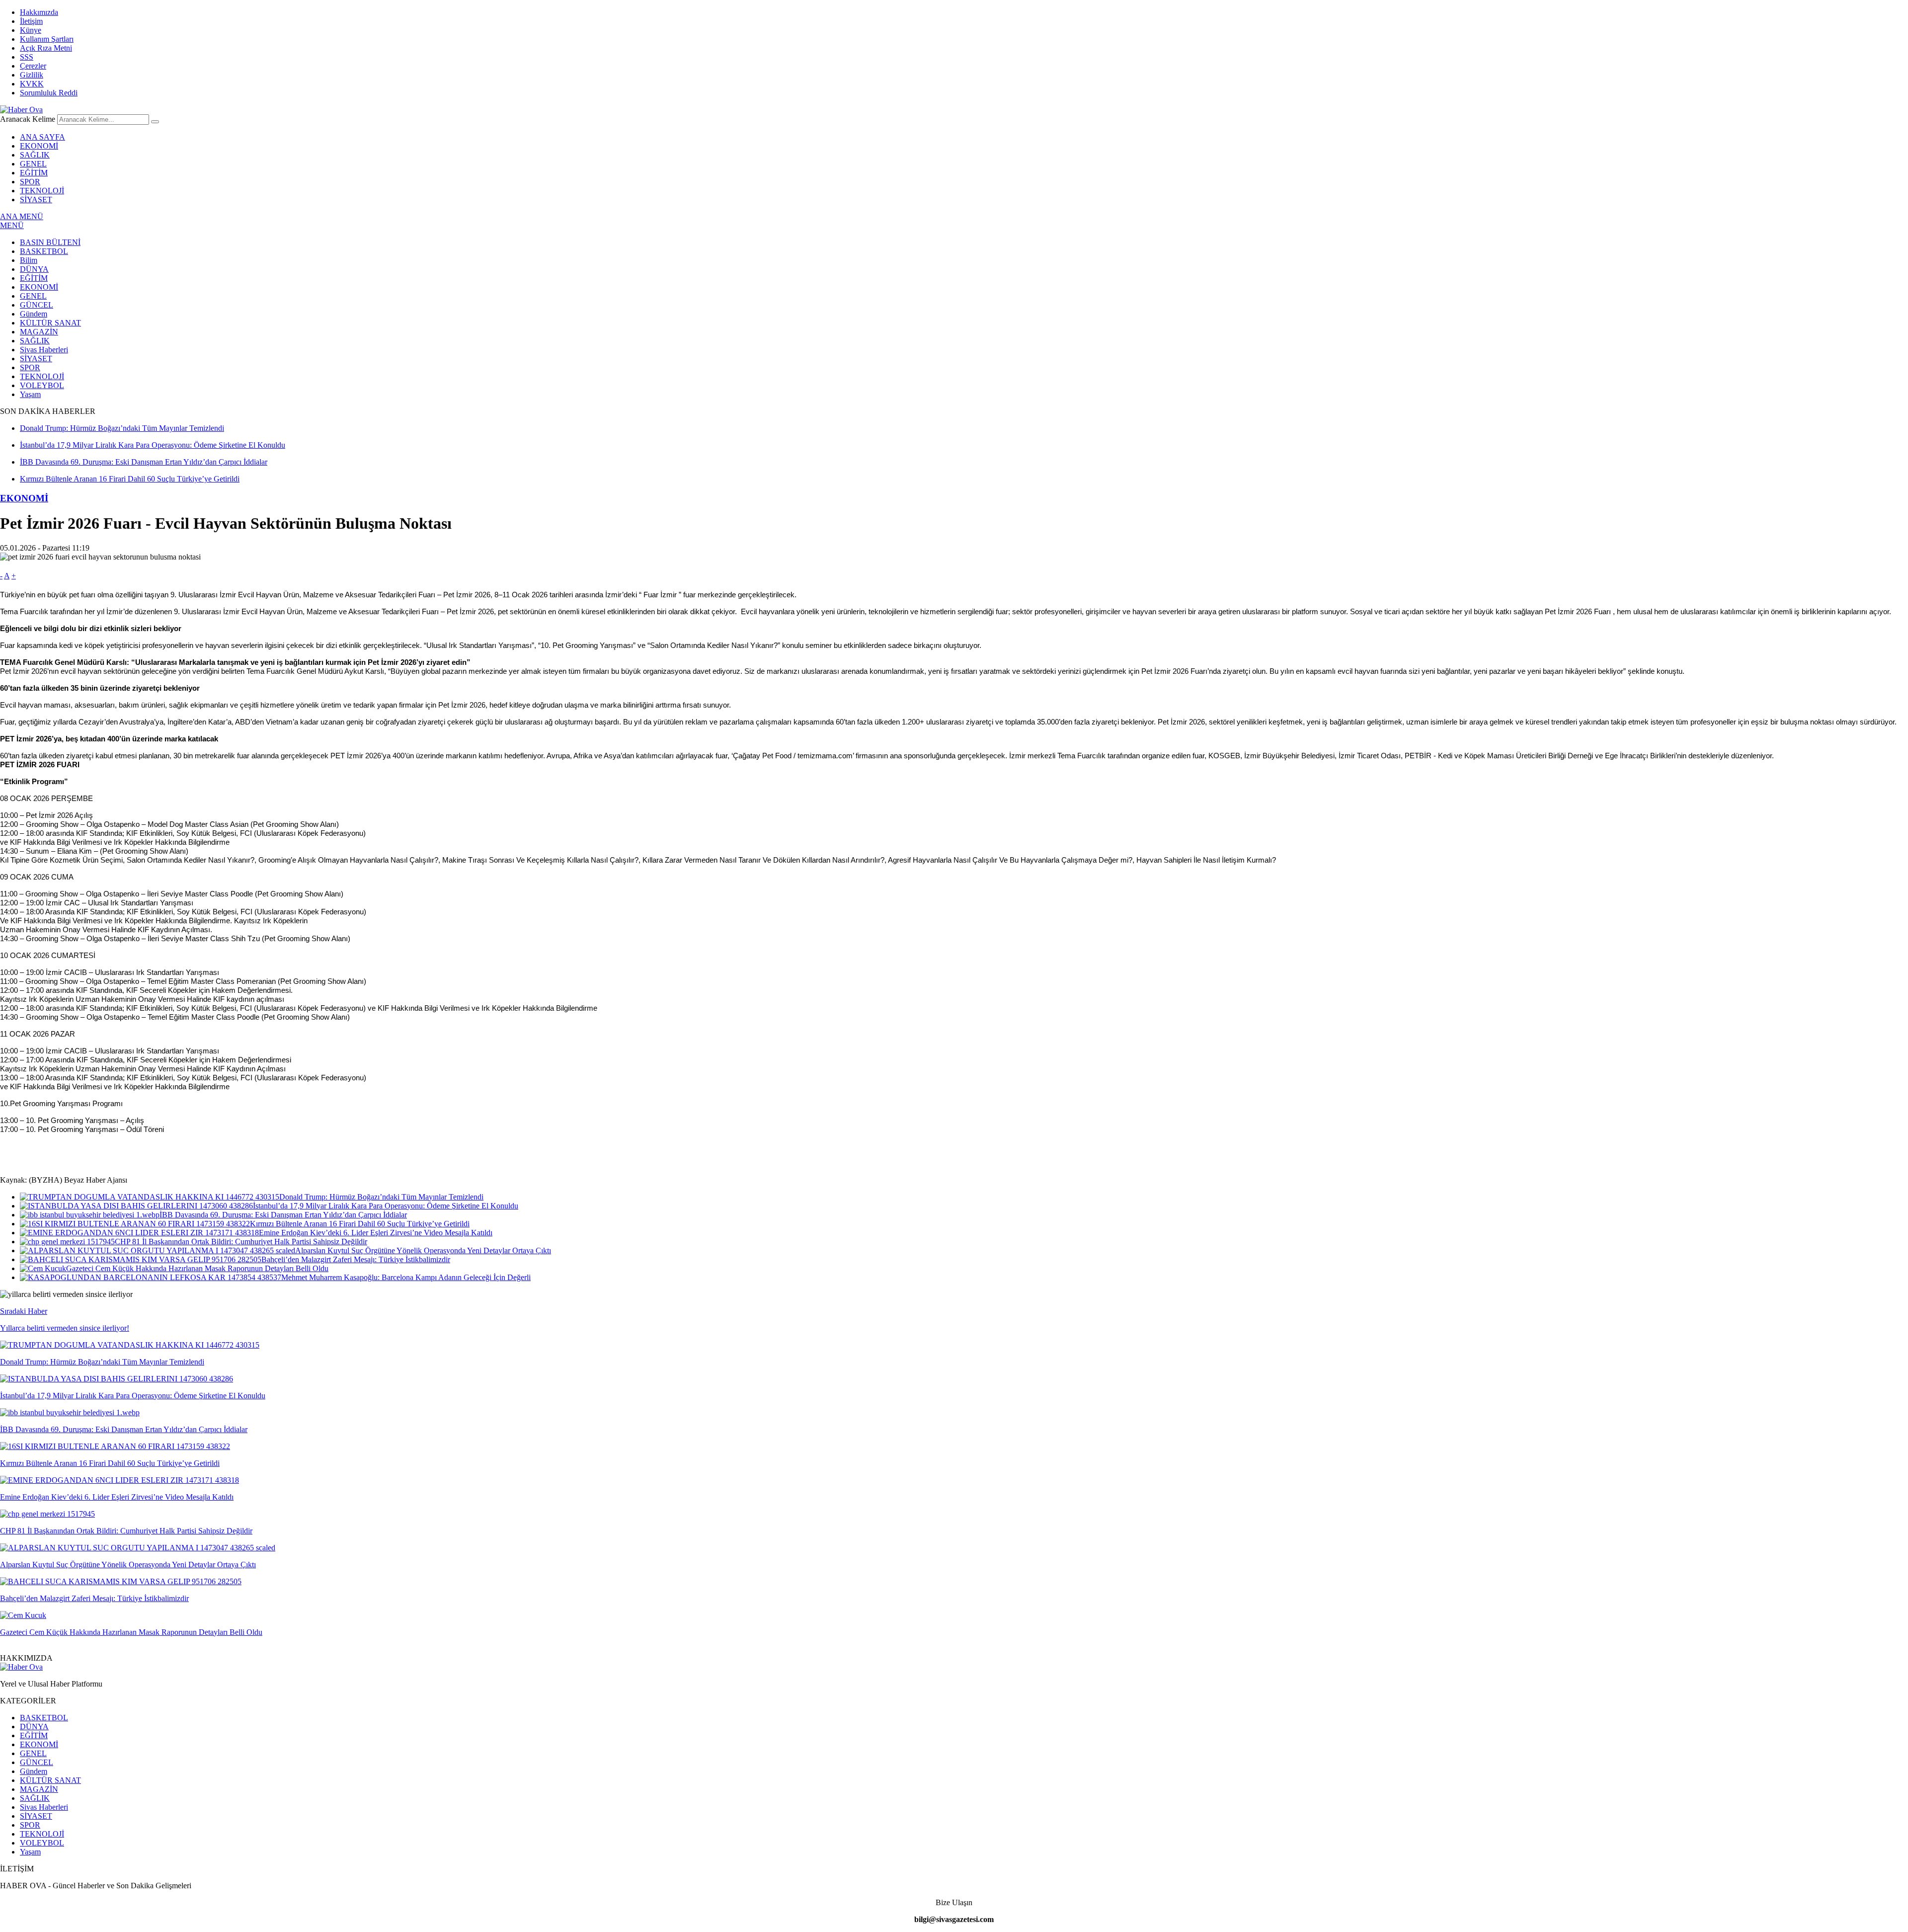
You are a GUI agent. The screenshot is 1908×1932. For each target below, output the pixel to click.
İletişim (31, 21)
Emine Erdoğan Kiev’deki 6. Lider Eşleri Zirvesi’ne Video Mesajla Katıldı (376, 1233)
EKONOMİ (39, 146)
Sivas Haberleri (44, 350)
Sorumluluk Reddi (49, 93)
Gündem (34, 314)
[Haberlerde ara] (155, 122)
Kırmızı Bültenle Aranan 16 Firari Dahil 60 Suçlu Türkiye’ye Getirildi (360, 1224)
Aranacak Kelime (28, 119)
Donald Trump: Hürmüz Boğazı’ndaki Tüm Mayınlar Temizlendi (381, 1197)
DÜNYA (34, 269)
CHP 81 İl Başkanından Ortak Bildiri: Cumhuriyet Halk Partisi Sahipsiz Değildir (241, 1242)
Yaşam (30, 394)
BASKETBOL (44, 251)
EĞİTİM (34, 173)
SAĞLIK (35, 155)
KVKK (32, 84)
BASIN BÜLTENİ (50, 242)
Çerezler (33, 66)
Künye (31, 30)
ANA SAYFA (42, 137)
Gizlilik (32, 75)
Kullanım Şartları (47, 39)
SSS (27, 57)
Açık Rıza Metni (46, 48)
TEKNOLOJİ (42, 191)
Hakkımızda (39, 12)
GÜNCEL (37, 305)
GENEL (33, 164)
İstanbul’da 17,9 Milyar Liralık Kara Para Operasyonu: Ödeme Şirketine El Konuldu (386, 1206)
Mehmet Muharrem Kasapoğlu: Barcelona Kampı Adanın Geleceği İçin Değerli (406, 1277)
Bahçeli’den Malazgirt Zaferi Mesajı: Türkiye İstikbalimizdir (356, 1259)
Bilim (29, 260)
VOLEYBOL (42, 385)
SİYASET (36, 200)
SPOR (30, 182)
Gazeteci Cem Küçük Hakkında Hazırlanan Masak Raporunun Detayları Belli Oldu (197, 1268)
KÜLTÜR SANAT (50, 323)
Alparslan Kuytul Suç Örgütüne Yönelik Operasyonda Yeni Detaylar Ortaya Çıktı (423, 1250)
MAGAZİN (39, 332)
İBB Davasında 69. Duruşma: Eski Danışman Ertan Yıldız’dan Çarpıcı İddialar (283, 1215)
